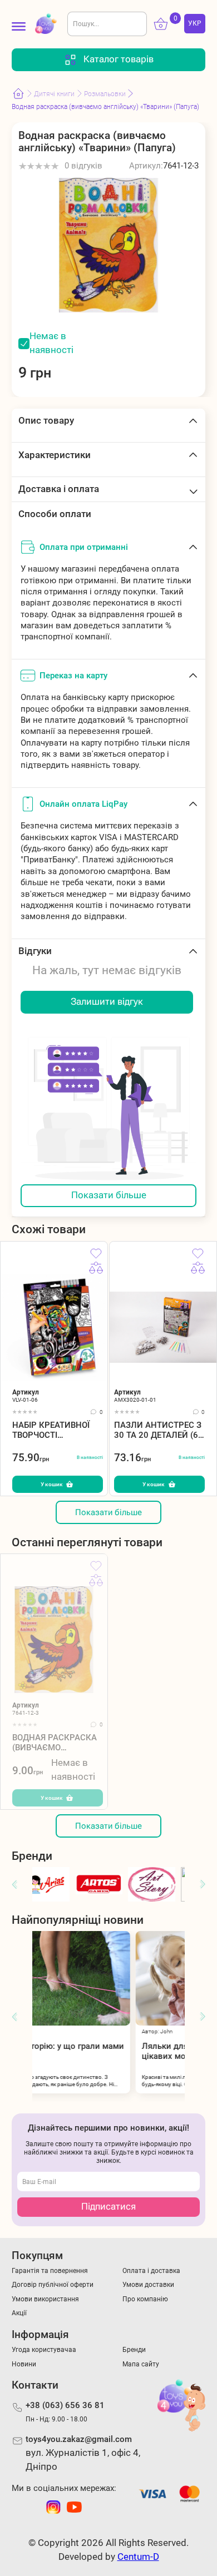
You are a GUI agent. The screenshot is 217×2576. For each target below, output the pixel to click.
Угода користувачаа (44, 2349)
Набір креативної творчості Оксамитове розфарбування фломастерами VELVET (51, 1430)
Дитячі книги (54, 94)
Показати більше (109, 1195)
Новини (24, 2364)
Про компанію (145, 2299)
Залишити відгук (107, 1002)
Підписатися (108, 2207)
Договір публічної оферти (53, 2284)
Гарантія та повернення (50, 2270)
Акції (19, 2313)
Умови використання (45, 2299)
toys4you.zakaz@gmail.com (79, 2439)
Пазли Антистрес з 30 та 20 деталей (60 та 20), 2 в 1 (159, 1430)
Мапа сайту (141, 2364)
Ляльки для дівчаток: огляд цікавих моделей (119, 2051)
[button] (14, 1885)
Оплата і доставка (151, 2270)
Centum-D (138, 2557)
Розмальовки (105, 94)
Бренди (134, 2349)
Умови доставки (148, 2284)
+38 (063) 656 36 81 (65, 2405)
